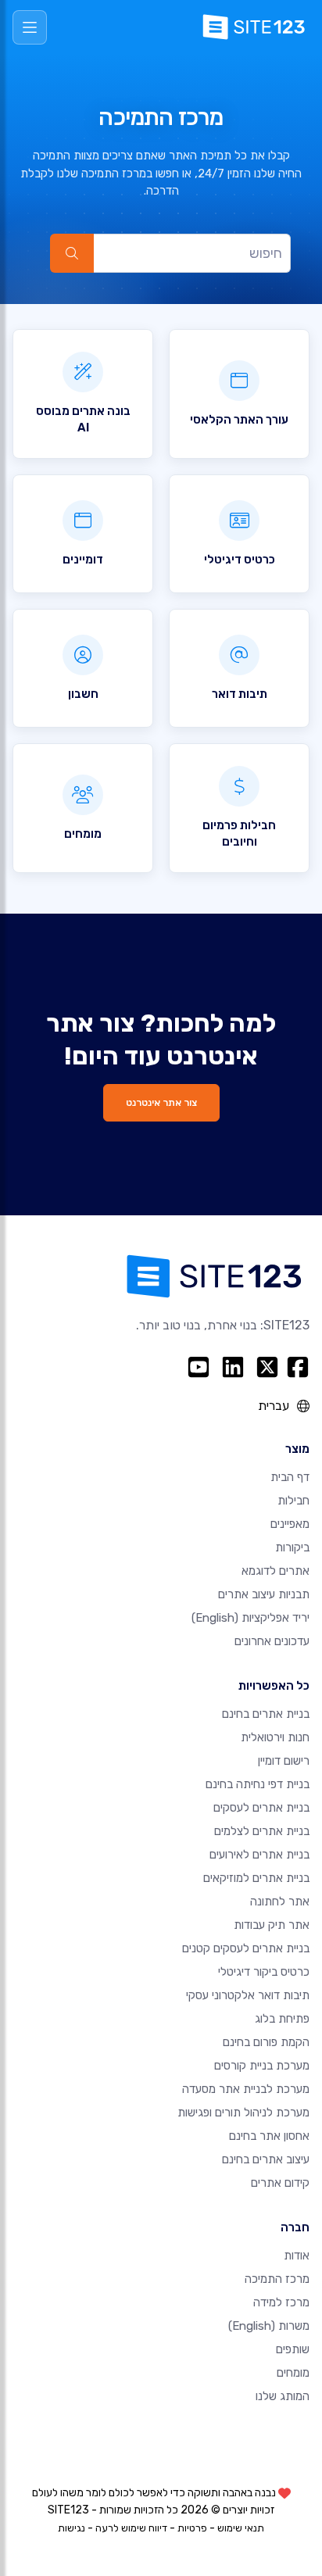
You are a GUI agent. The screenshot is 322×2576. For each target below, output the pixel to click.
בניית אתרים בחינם (266, 1714)
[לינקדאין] (233, 1367)
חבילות (293, 1501)
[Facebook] (298, 1367)
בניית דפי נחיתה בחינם (258, 1784)
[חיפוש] (72, 253)
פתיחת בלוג (282, 2019)
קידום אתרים (280, 2183)
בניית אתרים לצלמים (262, 1831)
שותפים (293, 2349)
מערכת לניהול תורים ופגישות (243, 2113)
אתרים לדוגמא (275, 1571)
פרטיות (192, 2528)
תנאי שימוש (241, 2528)
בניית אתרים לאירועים (259, 1855)
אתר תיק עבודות (272, 1925)
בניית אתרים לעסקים (261, 1808)
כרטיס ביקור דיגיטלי (264, 1972)
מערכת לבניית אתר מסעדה (246, 2089)
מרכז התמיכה (277, 2279)
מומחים (293, 2373)
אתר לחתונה (280, 1902)
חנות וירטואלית (275, 1737)
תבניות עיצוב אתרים (264, 1594)
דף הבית (290, 1477)
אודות (297, 2256)
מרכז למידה (281, 2302)
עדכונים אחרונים (272, 1641)
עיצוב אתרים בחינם (266, 2159)
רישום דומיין (284, 1761)
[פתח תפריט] (30, 27)
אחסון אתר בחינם (269, 2136)
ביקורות (292, 1547)
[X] (267, 1367)
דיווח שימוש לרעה (131, 2528)
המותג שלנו (283, 2396)
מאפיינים (290, 1524)
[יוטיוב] (199, 1367)
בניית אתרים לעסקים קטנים (246, 1948)
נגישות (72, 2528)
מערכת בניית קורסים (262, 2066)
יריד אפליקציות (250, 1618)
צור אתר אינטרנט (161, 1102)
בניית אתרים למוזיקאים (256, 1878)
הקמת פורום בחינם (266, 2042)
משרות (269, 2326)
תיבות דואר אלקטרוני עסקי (248, 1995)
